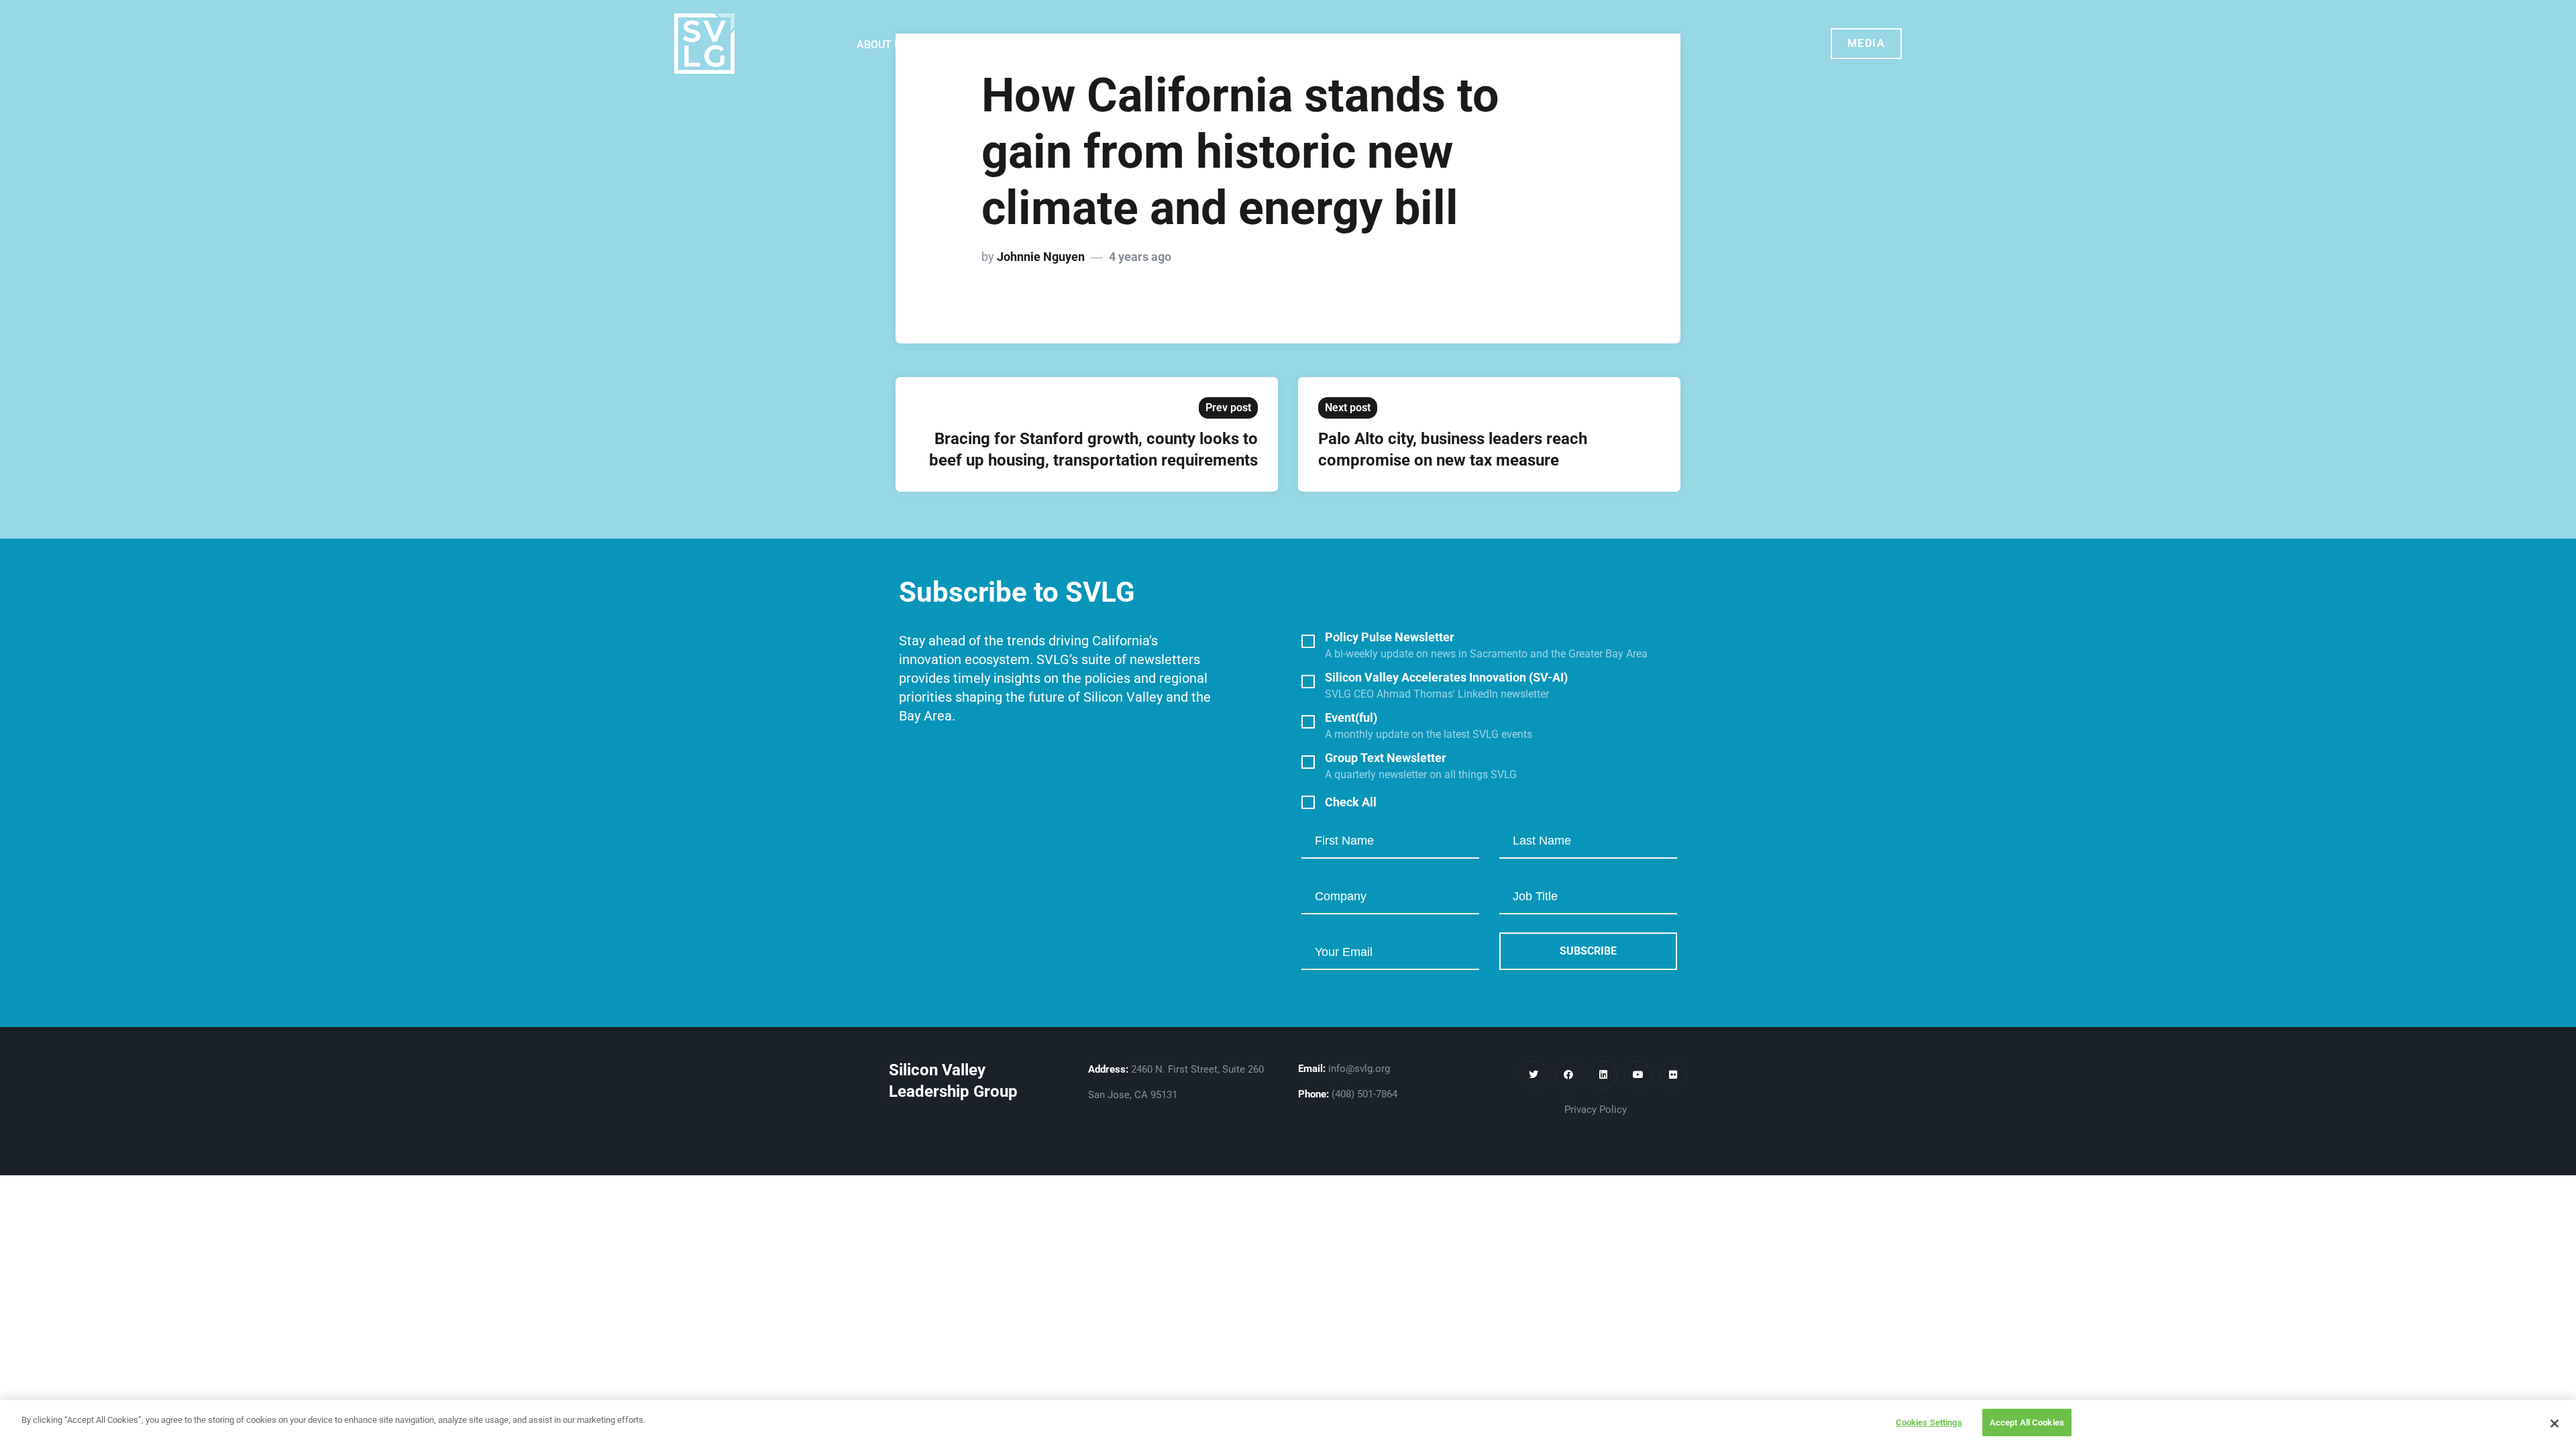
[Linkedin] (1603, 1075)
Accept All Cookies (2027, 1423)
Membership (1119, 45)
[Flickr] (1673, 1075)
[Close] (2555, 1424)
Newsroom (1217, 45)
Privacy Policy (1596, 1110)
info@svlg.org (1359, 1069)
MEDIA (1867, 43)
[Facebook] (1568, 1075)
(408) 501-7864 (1364, 1094)
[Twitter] (1534, 1075)
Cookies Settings (1929, 1423)
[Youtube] (1638, 1075)
